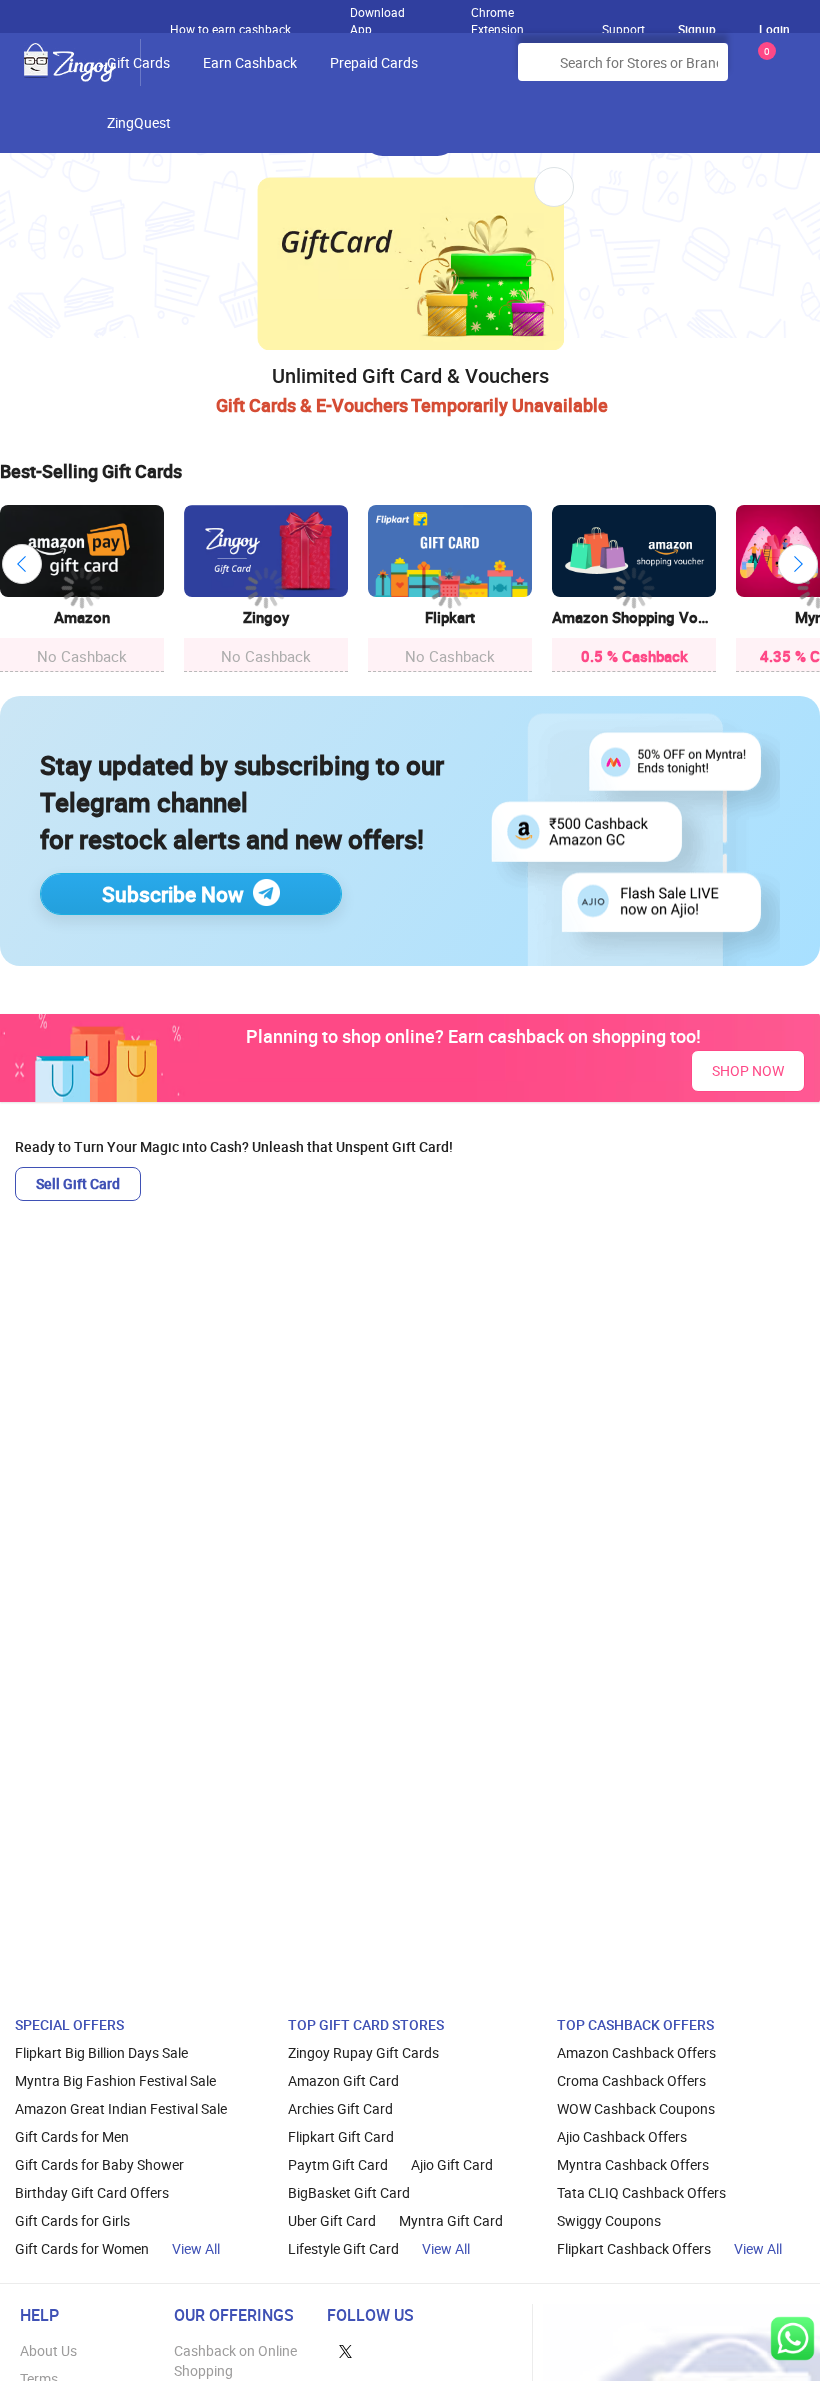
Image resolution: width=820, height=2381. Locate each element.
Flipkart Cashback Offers (634, 2248)
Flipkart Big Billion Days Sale (101, 2052)
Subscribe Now (173, 894)
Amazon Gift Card (343, 2080)
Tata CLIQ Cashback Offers (641, 2192)
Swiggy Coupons (609, 2220)
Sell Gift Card (78, 1183)
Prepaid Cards (374, 62)
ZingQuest (139, 122)
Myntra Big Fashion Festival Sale (115, 2080)
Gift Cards (138, 62)
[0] (763, 69)
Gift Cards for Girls (72, 2220)
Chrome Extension (497, 16)
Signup (697, 29)
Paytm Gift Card (338, 2164)
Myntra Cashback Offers (633, 2164)
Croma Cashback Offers (631, 2080)
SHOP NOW (748, 1070)
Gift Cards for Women (82, 2248)
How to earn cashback (232, 29)
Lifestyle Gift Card (343, 2248)
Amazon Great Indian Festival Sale (121, 2108)
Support (623, 29)
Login (774, 29)
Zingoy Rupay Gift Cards (363, 2052)
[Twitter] (345, 2350)
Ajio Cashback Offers (622, 2136)
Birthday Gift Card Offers (92, 2192)
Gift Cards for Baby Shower (99, 2164)
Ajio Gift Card (452, 2164)
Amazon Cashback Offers (636, 2052)
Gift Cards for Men (72, 2136)
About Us (48, 2350)
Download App (377, 16)
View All (196, 2248)
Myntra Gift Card (451, 2220)
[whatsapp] (792, 2338)
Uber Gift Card (332, 2220)
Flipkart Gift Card (341, 2136)
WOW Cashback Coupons (636, 2108)
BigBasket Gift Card (349, 2192)
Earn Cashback (250, 62)
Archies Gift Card (340, 2108)
